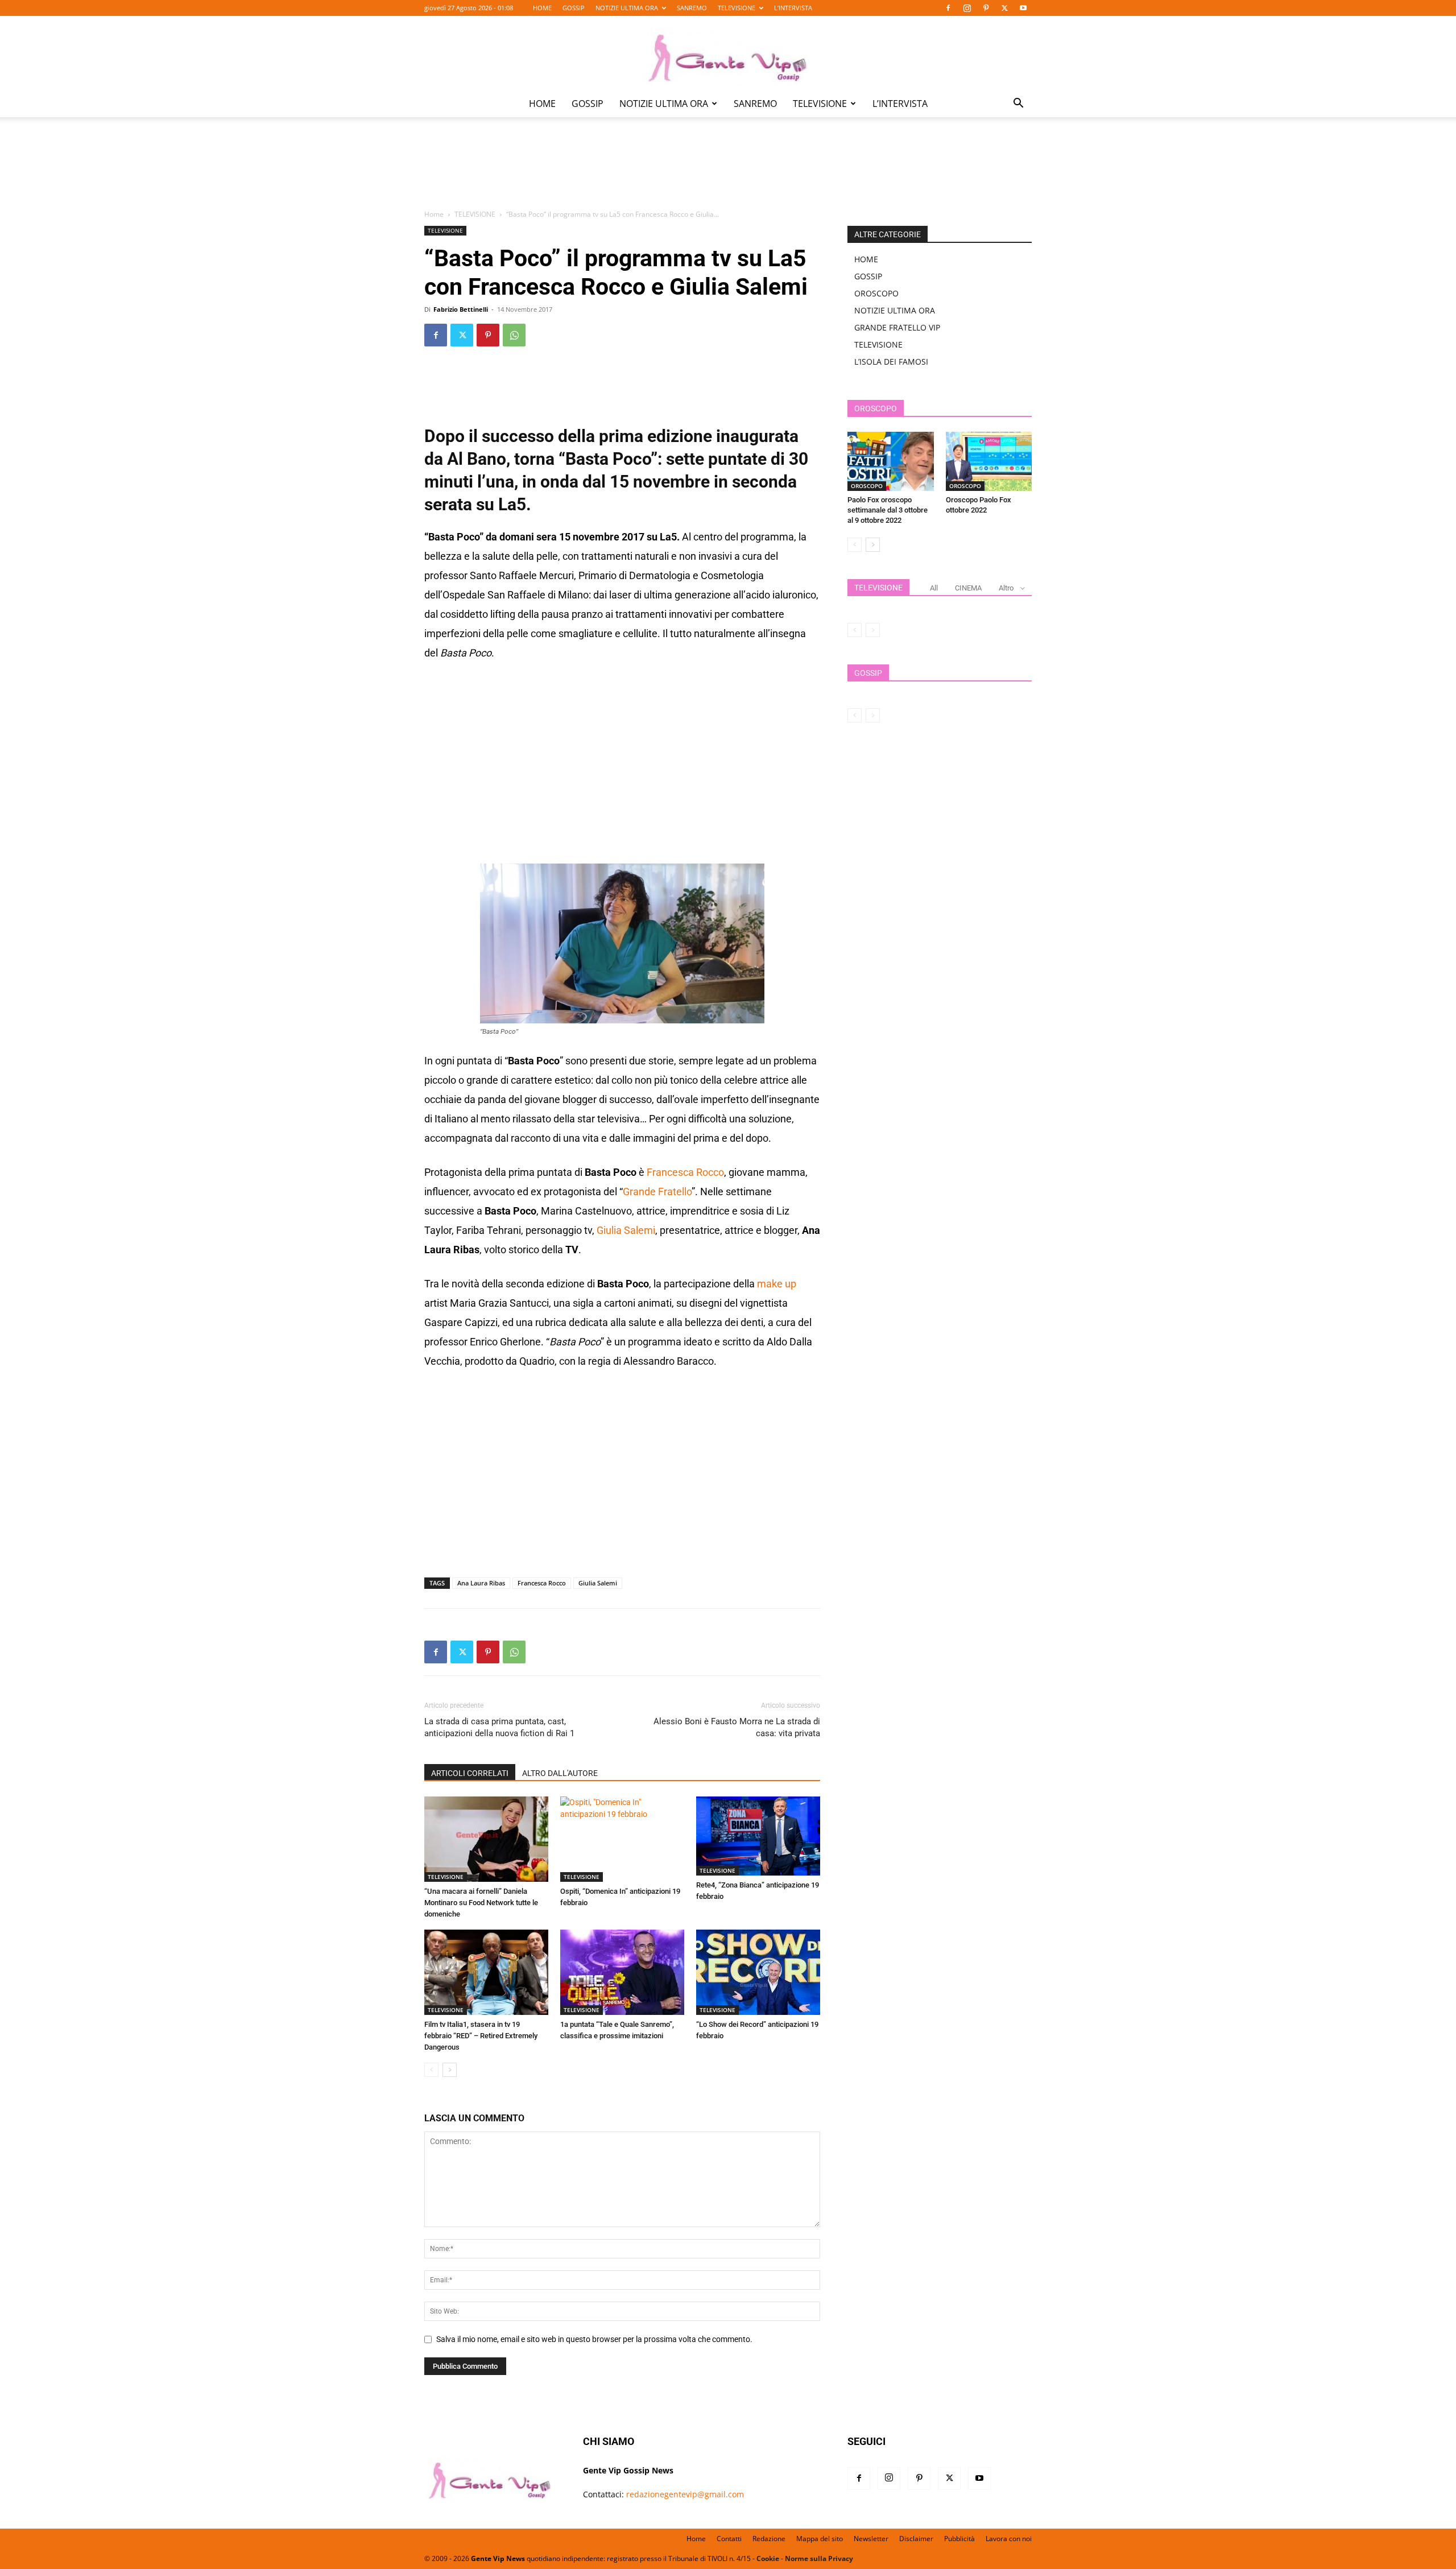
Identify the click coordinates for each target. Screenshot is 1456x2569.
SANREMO (692, 8)
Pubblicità (959, 2539)
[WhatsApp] (514, 335)
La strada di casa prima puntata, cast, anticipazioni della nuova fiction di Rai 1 (499, 1727)
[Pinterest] (986, 8)
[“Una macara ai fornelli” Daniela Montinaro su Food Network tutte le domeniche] (486, 1839)
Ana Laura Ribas (481, 1583)
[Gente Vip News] (728, 53)
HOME (542, 8)
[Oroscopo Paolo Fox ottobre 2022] (989, 461)
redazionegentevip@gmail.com (685, 2494)
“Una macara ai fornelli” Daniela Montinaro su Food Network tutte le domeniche (481, 1903)
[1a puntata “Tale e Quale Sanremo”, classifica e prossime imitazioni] (622, 1972)
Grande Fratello (657, 1191)
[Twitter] (1004, 8)
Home (434, 214)
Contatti (729, 2539)
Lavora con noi (1009, 2539)
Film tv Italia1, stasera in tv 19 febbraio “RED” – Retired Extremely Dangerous (481, 2036)
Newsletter (871, 2539)
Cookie (768, 2558)
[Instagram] (967, 8)
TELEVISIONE (737, 8)
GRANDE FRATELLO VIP (897, 327)
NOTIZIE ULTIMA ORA (627, 8)
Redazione (769, 2539)
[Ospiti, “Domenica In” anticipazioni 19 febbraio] (622, 1839)
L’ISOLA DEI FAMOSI (891, 362)
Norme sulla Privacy (819, 2558)
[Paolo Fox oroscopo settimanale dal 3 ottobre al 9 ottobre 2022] (891, 461)
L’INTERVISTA (793, 8)
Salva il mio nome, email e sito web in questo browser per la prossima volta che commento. (594, 2339)
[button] (1018, 104)
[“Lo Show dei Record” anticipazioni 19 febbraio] (758, 1972)
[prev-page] (431, 2070)
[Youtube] (1023, 8)
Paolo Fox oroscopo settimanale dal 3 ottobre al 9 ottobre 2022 (888, 510)
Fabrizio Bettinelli (461, 309)
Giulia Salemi (626, 1230)
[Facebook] (948, 8)
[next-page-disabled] (873, 630)
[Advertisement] (728, 171)
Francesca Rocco (685, 1172)
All (934, 588)
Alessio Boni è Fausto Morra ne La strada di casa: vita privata (737, 1727)
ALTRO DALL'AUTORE (560, 1773)
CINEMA (968, 588)
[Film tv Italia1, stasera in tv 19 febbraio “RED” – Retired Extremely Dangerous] (486, 1972)
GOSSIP (574, 8)
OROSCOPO (876, 293)
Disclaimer (916, 2539)
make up (777, 1284)
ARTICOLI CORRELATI (470, 1773)
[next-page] (450, 2070)
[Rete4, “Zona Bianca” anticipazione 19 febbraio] (758, 1836)
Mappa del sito (820, 2539)
